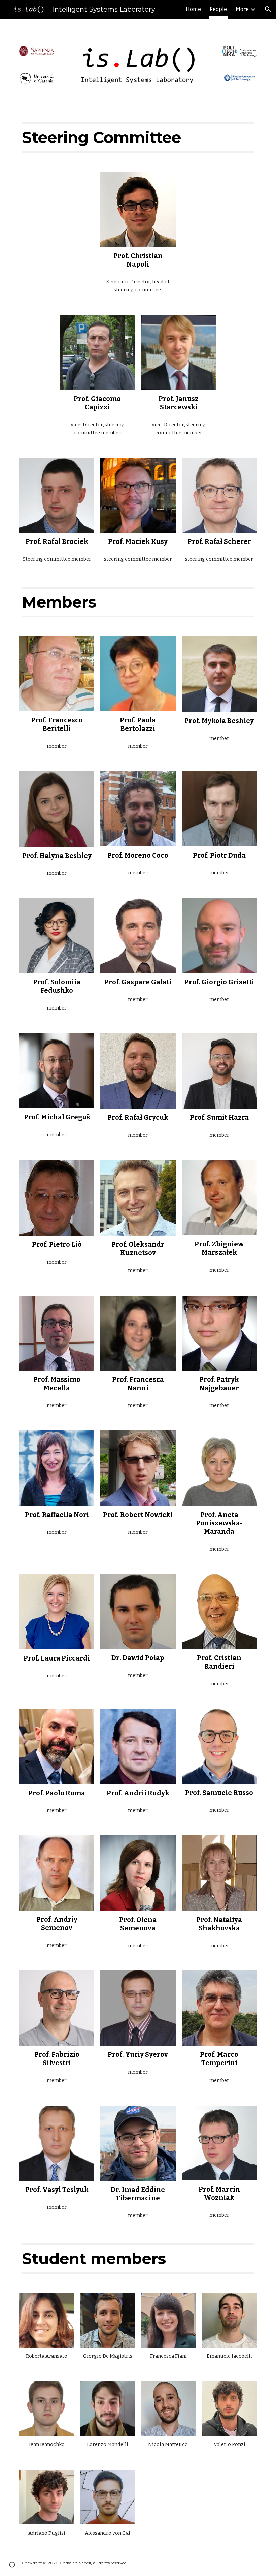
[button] (268, 9)
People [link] (218, 9)
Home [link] (193, 9)
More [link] (242, 9)
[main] (138, 137)
